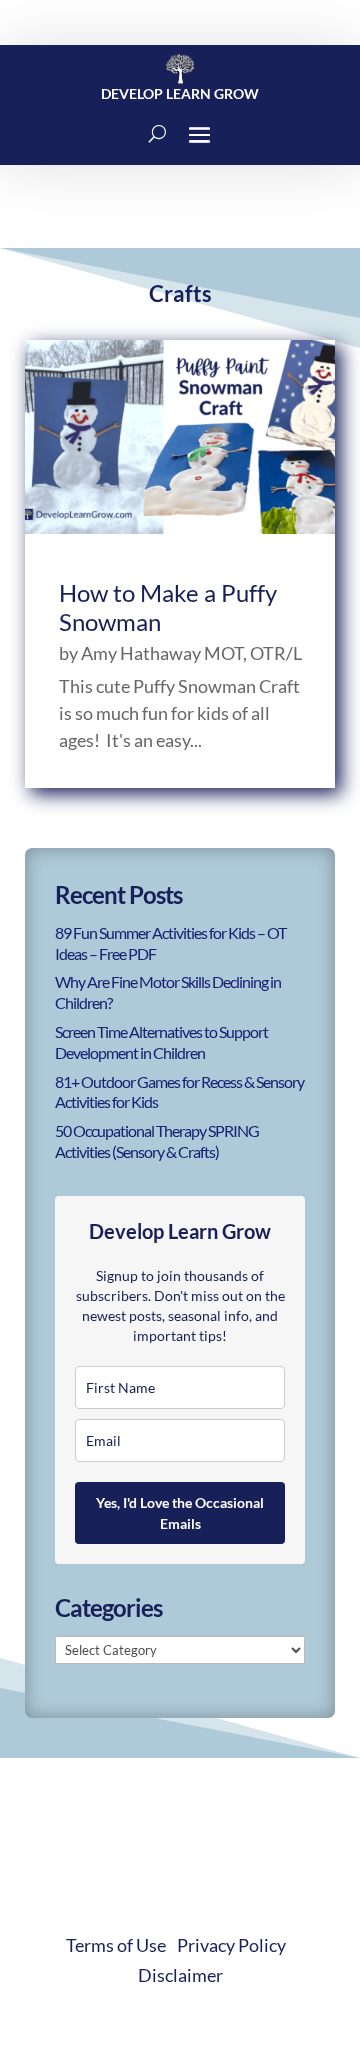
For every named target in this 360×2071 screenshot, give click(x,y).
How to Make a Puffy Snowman (168, 607)
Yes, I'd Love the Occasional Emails (180, 1513)
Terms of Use (116, 1945)
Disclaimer (180, 1975)
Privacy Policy (231, 1945)
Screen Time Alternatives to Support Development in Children (161, 1042)
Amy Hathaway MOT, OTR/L (191, 653)
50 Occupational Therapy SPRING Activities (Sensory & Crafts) (157, 1141)
